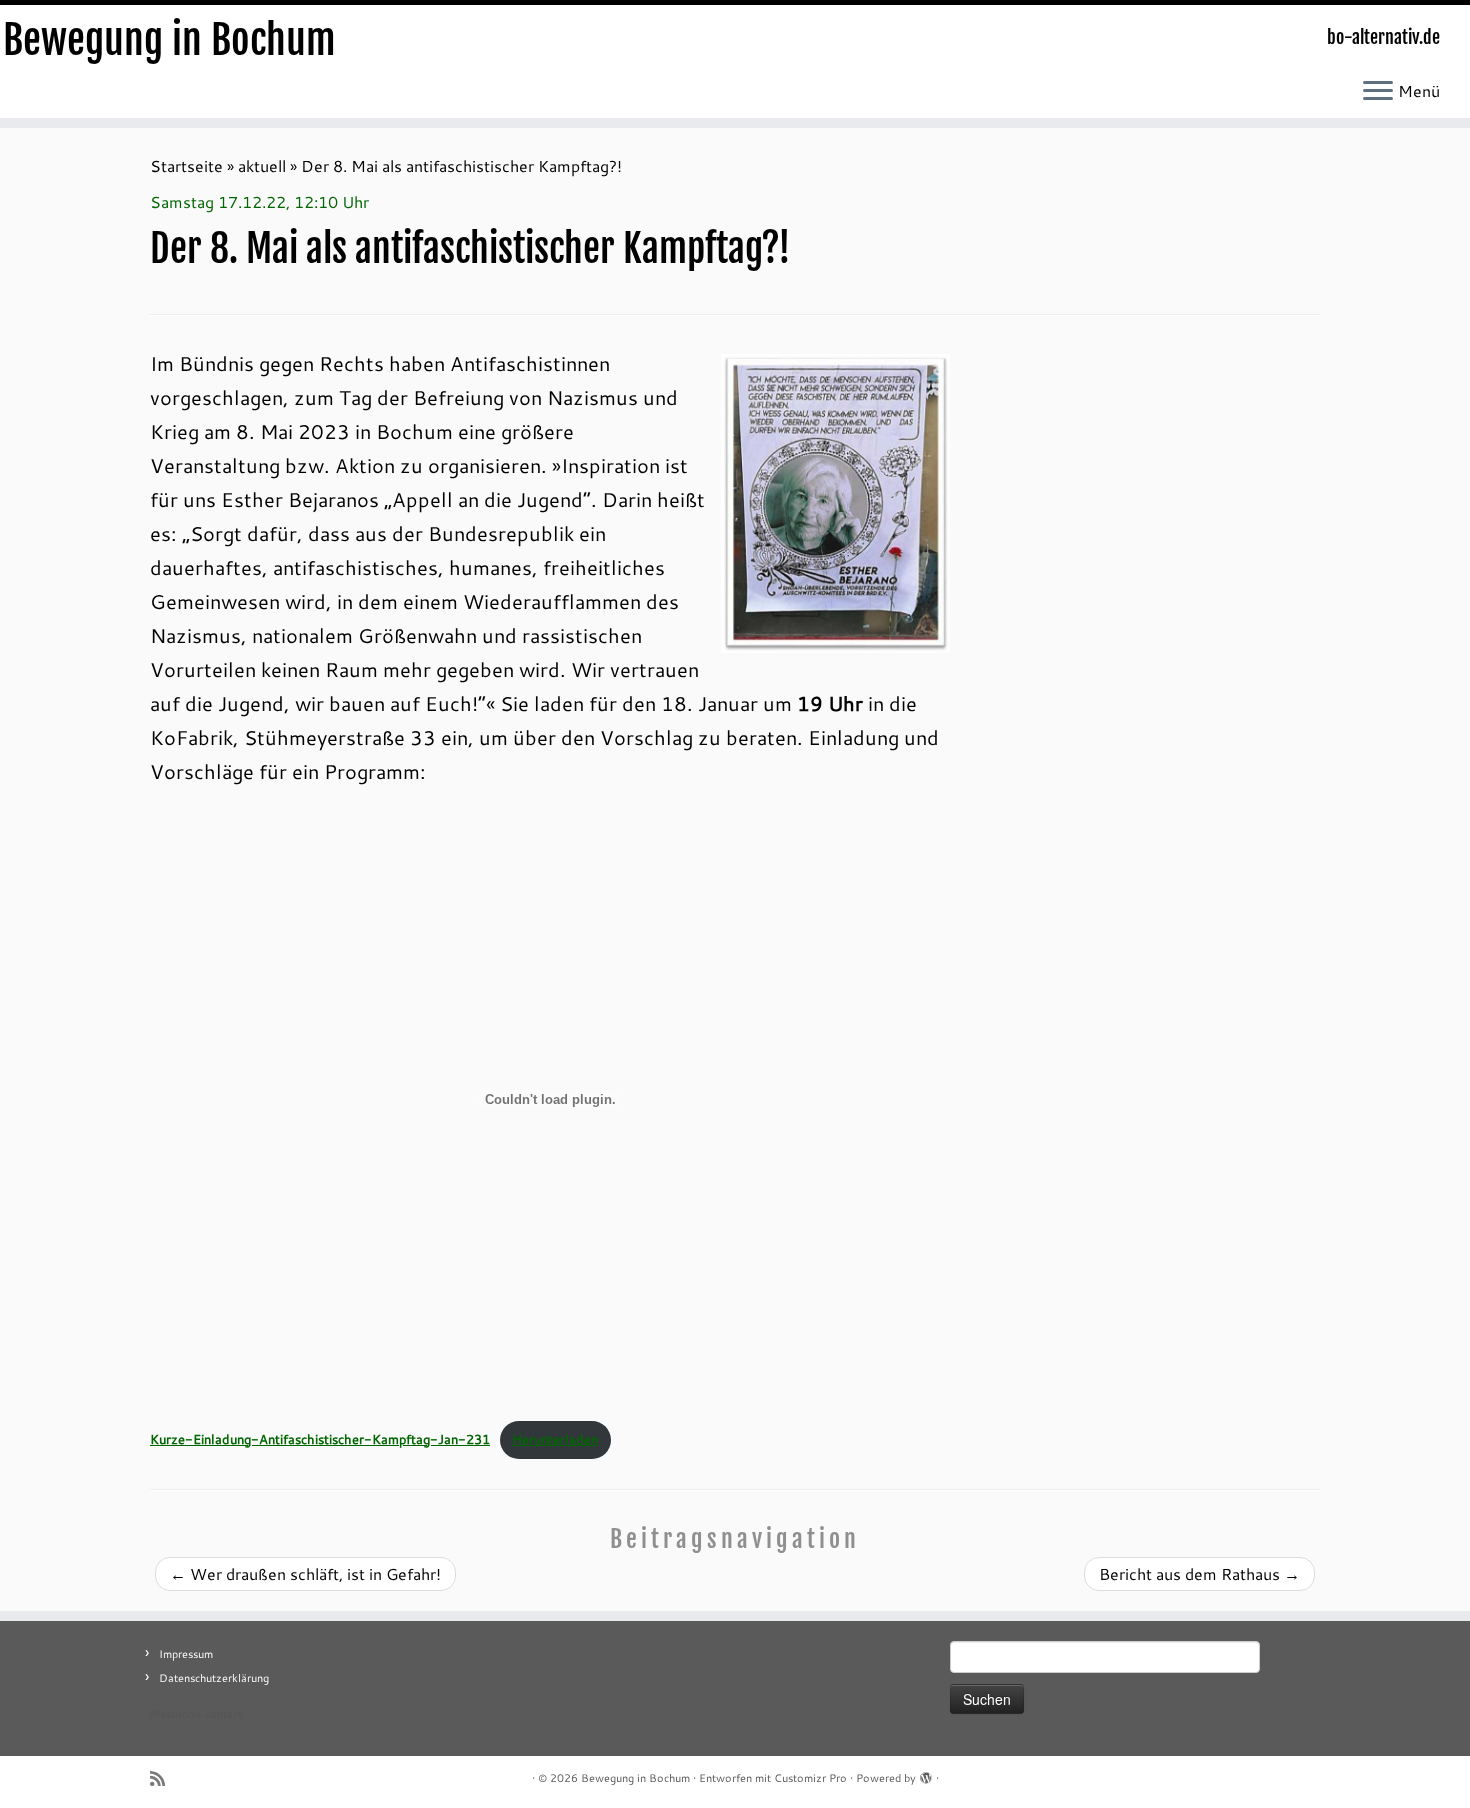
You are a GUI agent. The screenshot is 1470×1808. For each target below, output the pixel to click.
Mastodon (175, 1714)
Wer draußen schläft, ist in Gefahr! (305, 1573)
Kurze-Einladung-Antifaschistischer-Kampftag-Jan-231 (320, 1439)
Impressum (186, 1654)
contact (223, 1714)
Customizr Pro (810, 1778)
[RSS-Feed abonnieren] (164, 1778)
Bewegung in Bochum (169, 40)
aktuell (262, 165)
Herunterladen (555, 1439)
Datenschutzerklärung (214, 1678)
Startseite (186, 165)
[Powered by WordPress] (926, 1774)
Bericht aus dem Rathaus (1199, 1573)
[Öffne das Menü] (1378, 92)
